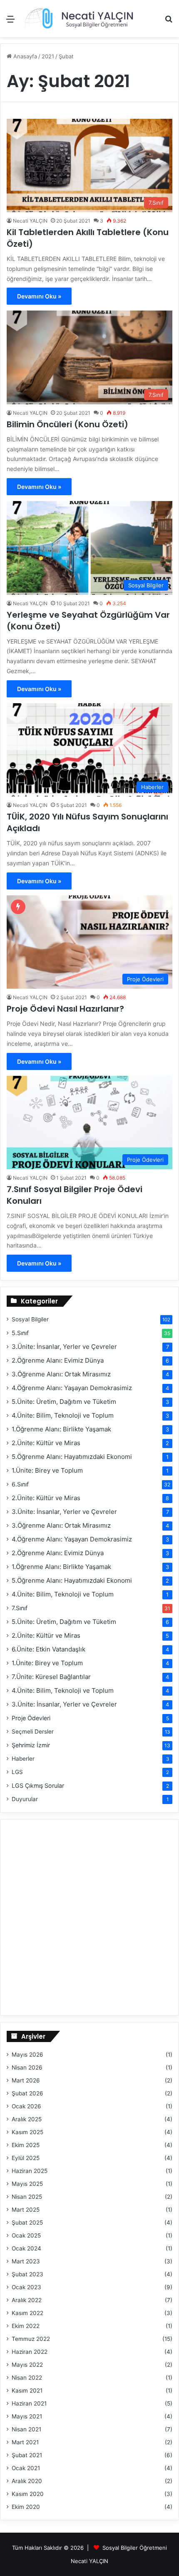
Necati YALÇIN (30, 221)
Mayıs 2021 (27, 2416)
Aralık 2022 (27, 2300)
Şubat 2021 (27, 2455)
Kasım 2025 (27, 2132)
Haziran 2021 (29, 2403)
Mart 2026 (26, 2080)
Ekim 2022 (26, 2326)
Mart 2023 (26, 2261)
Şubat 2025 (27, 2223)
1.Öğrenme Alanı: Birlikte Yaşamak (61, 1429)
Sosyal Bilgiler (30, 1319)
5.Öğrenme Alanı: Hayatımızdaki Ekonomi (72, 1457)
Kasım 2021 (27, 2391)
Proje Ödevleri (31, 1718)
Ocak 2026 (26, 2106)
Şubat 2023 (27, 2274)
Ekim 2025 (26, 2145)
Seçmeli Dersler (33, 1732)
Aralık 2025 (27, 2119)
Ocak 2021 (26, 2468)
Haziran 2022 (30, 2352)
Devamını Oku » (39, 296)
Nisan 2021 (26, 2429)
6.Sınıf (20, 1484)
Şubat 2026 (27, 2093)
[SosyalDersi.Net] (78, 19)
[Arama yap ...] (169, 22)
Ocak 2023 (26, 2287)
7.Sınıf (20, 1608)
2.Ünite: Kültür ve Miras (46, 1443)
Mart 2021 (25, 2442)
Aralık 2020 (27, 2481)
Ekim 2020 (26, 2507)
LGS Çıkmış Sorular (38, 1785)
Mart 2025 (26, 2210)
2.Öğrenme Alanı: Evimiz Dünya (58, 1360)
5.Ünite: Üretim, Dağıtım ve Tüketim (64, 1402)
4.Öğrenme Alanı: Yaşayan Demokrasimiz (72, 1388)
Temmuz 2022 (31, 2339)
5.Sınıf (20, 1333)
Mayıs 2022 (27, 2365)
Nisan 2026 (27, 2067)
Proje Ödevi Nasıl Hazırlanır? (65, 1009)
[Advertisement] (89, 131)
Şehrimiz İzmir (31, 1745)
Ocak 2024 (26, 2248)
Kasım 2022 (27, 2313)
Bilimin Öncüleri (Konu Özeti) (67, 424)
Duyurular (25, 1799)
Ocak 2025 (26, 2235)
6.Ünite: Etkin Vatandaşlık (48, 1649)
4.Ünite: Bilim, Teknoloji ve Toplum (63, 1415)
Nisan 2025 (27, 2197)
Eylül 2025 (26, 2158)
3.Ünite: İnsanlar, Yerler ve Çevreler (64, 1347)
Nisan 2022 (27, 2378)
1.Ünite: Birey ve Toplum (47, 1470)
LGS (17, 1772)
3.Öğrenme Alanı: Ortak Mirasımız (61, 1374)
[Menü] (10, 22)
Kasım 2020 (28, 2494)
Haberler (23, 1759)
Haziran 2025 (30, 2171)
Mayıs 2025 (27, 2184)
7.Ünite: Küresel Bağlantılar (51, 1677)
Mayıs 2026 (27, 2055)
